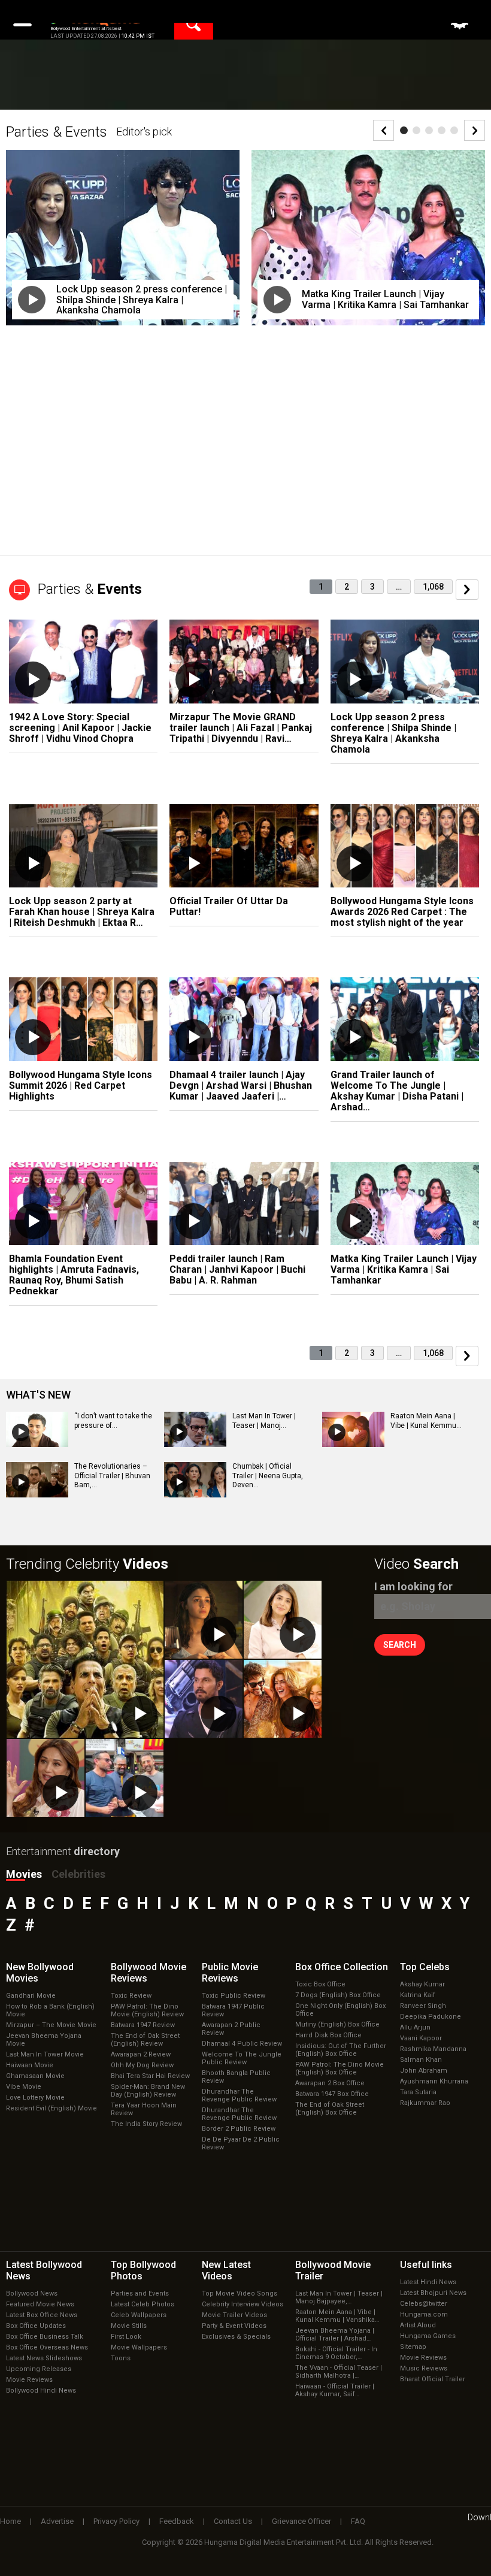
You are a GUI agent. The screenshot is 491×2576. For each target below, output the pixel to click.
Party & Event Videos (234, 2326)
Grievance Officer (301, 2521)
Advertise (57, 2521)
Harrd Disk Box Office (328, 2035)
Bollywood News (32, 2293)
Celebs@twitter (424, 2304)
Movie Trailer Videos (234, 2315)
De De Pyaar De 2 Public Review (241, 2143)
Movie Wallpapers (139, 2347)
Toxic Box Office (320, 1984)
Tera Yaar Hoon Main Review (144, 2109)
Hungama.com (424, 2314)
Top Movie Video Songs (240, 2293)
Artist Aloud (418, 2325)
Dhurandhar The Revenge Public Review (239, 2095)
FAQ (358, 2521)
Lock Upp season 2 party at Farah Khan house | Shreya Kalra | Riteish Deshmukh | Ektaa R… (82, 912)
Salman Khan (421, 2060)
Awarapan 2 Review (141, 2054)
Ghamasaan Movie (35, 2076)
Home (10, 2521)
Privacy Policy (116, 2521)
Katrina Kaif (418, 1995)
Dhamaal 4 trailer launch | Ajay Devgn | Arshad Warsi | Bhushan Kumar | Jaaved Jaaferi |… (241, 1085)
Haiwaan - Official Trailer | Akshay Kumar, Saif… (335, 2390)
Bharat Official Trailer (433, 2379)
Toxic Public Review (234, 1996)
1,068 (433, 587)
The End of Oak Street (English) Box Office (330, 2109)
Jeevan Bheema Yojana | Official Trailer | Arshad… (335, 2335)
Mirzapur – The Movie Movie (51, 2025)
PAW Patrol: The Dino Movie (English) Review (147, 2010)
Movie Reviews (29, 2380)
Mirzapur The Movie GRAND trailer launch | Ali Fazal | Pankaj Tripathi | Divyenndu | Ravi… (241, 728)
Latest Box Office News (42, 2315)
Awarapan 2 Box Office (330, 2083)
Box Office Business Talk (45, 2337)
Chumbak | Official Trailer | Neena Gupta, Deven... (268, 1476)
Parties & (90, 589)
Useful (426, 2265)
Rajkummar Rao (425, 2103)
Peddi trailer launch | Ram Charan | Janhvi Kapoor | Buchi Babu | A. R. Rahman (237, 1269)
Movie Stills (129, 2326)
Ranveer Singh (423, 2006)
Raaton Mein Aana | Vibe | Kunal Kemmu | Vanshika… (337, 2316)
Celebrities (78, 1874)
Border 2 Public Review (239, 2129)
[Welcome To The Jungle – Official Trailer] (85, 1659)
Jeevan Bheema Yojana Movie (44, 2040)
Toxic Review (131, 1996)
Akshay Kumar (422, 1984)
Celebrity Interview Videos (243, 2304)
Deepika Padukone (431, 2017)
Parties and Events (140, 2293)
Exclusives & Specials (236, 2337)
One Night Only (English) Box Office (340, 2010)
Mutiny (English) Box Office (337, 2024)
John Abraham (424, 2071)
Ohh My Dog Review (142, 2065)
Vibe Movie (24, 2087)
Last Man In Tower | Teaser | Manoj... (264, 1421)
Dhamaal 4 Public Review (242, 2044)
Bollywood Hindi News (41, 2391)
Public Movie (230, 1973)
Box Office (342, 1967)
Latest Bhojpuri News (433, 2293)
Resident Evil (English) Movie (51, 2108)
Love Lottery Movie (35, 2098)
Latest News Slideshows (44, 2358)
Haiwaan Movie (30, 2065)
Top (425, 1967)
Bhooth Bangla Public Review (236, 2077)
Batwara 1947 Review (143, 2025)
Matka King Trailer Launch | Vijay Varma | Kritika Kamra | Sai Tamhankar (385, 299)
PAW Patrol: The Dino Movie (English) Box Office (340, 2068)
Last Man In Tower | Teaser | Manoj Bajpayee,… (339, 2297)
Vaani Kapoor (421, 2038)
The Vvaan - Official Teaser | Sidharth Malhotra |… (339, 2372)
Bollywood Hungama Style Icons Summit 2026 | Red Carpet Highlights (81, 1085)
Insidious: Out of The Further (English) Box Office (341, 2050)
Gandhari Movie (31, 1996)
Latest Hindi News (428, 2282)
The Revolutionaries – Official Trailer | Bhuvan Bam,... (112, 1476)
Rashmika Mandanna (433, 2049)
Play (32, 300)
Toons (121, 2358)
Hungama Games (428, 2336)
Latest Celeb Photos (143, 2304)
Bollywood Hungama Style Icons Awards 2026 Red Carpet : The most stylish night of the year (402, 912)
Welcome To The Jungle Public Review (242, 2058)
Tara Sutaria (418, 2092)
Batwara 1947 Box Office (332, 2094)
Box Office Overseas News (47, 2347)
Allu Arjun (415, 2027)
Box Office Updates (36, 2326)
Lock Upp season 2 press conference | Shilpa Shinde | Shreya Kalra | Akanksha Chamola (142, 300)
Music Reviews (424, 2368)
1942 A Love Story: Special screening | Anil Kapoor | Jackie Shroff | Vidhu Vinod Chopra (80, 728)
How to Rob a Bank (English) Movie (50, 2010)
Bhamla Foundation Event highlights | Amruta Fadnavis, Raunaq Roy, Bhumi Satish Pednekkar (74, 1275)
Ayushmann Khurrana (434, 2081)
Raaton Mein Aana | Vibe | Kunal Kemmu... (426, 1421)
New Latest (226, 2270)
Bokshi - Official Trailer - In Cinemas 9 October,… (336, 2353)
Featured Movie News (40, 2304)
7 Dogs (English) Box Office (338, 1995)
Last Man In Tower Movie (45, 2054)
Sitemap (413, 2347)
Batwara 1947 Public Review (233, 2010)
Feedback (177, 2521)
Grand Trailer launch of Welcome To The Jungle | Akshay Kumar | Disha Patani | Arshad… (397, 1091)
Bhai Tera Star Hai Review (150, 2076)
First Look (126, 2337)
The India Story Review (146, 2124)
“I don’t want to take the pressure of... (113, 1421)
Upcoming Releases (39, 2369)
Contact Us (233, 2521)
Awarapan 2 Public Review (231, 2029)
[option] (123, 246)
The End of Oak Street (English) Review (145, 2040)
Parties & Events (57, 132)
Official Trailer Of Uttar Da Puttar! (229, 906)
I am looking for (413, 1586)
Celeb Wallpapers (139, 2315)
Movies (24, 1874)
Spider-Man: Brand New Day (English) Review (148, 2091)
